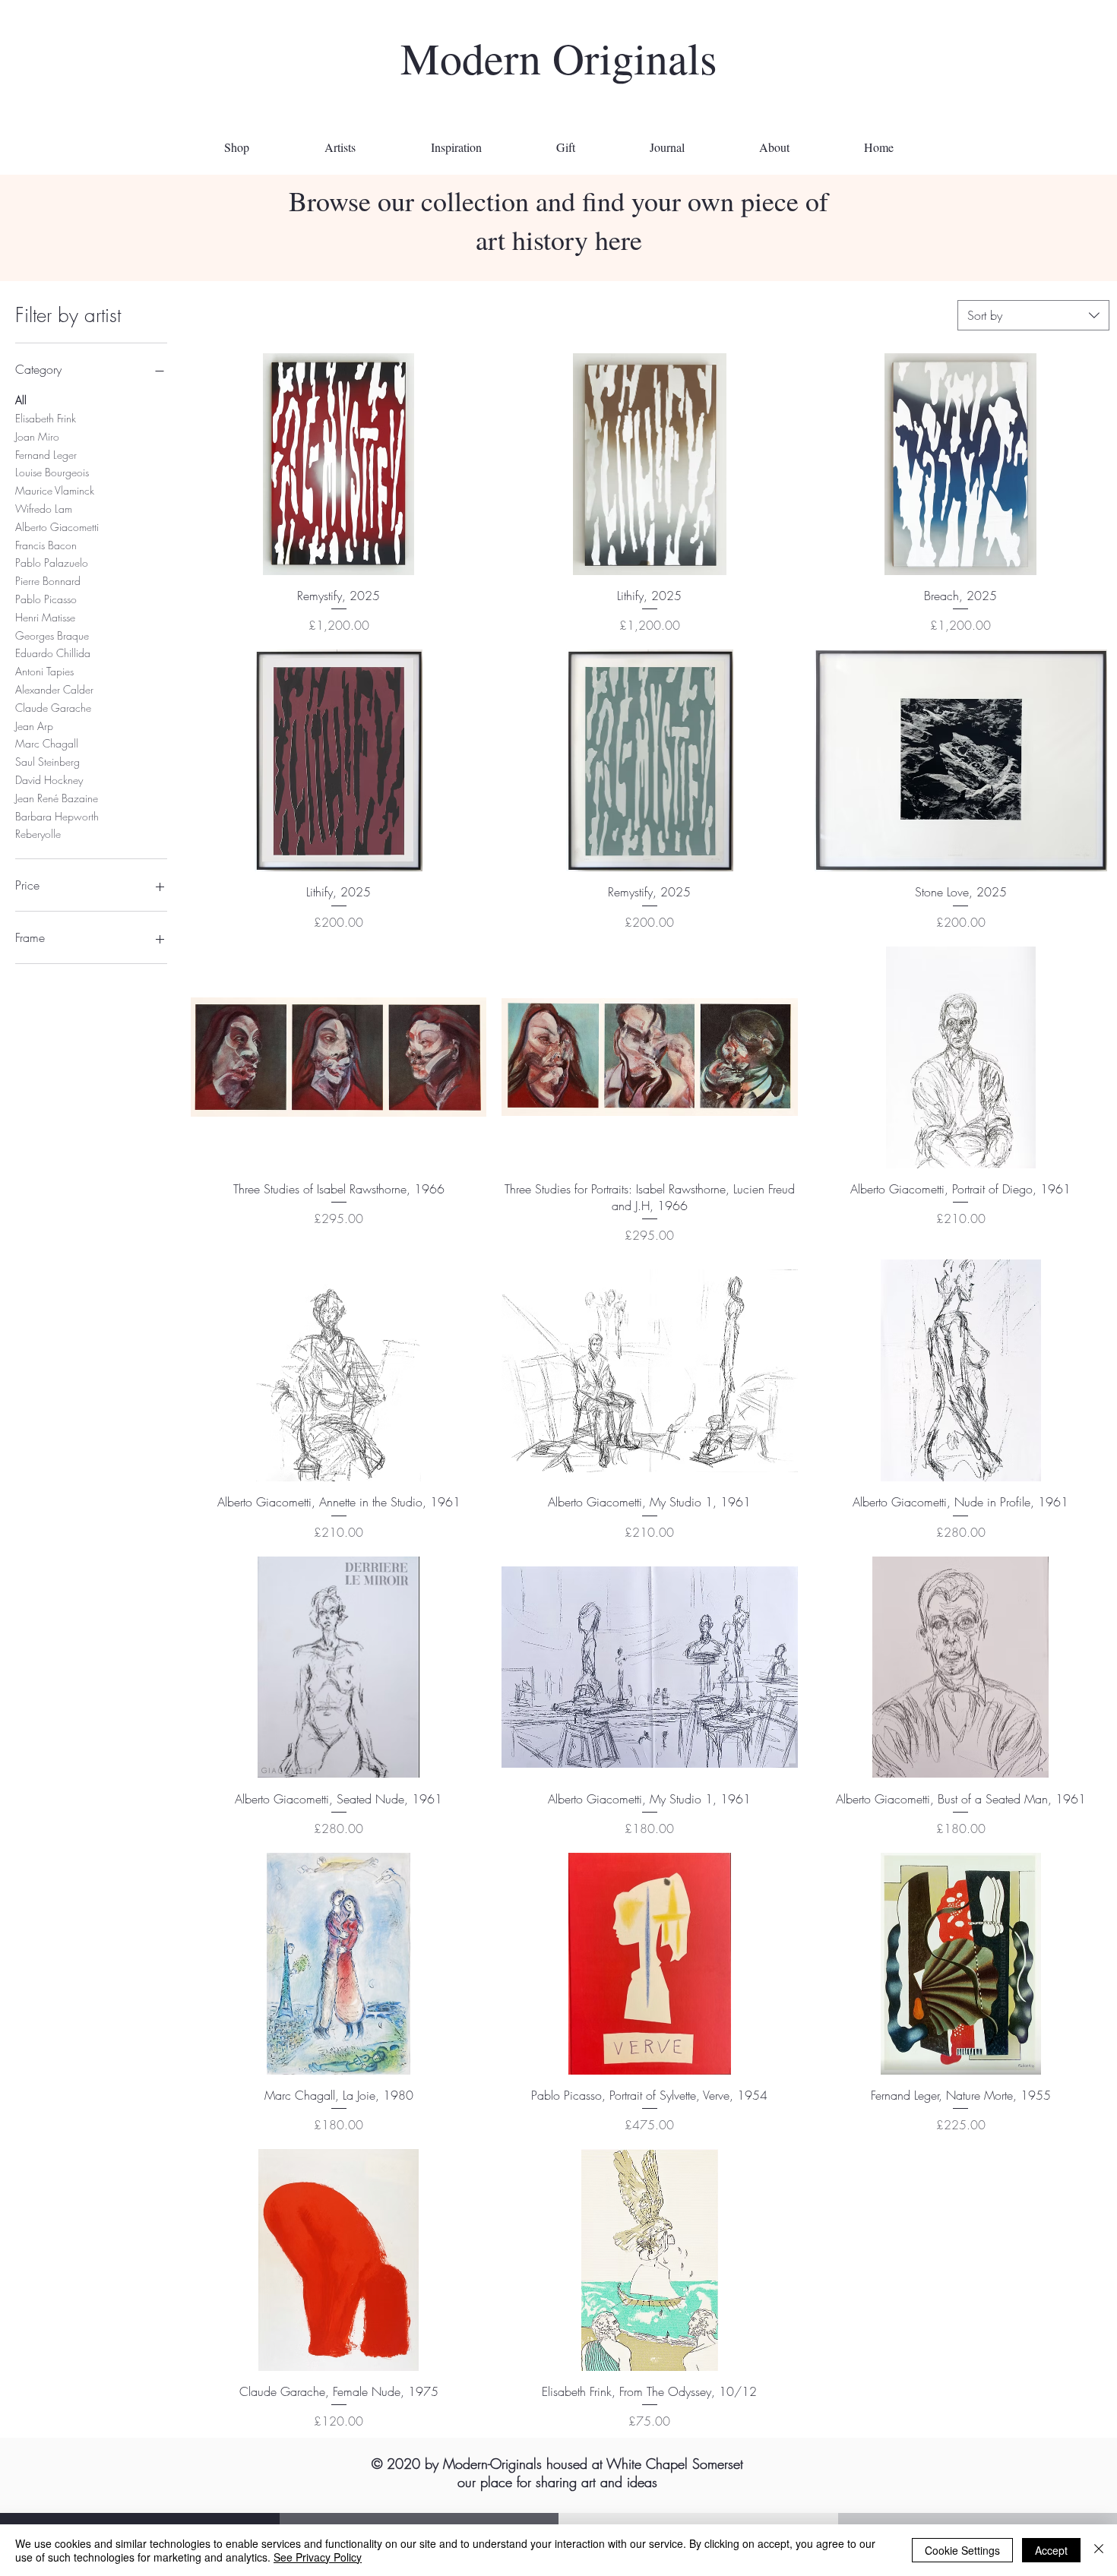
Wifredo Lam (44, 509)
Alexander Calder (54, 689)
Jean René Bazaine (57, 798)
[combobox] (1033, 315)
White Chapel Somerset (675, 2464)
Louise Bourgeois (52, 472)
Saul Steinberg (47, 762)
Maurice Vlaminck (55, 490)
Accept (1051, 2550)
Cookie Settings (962, 2550)
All (21, 400)
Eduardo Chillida (53, 653)
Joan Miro (37, 436)
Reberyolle (38, 834)
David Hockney (49, 780)
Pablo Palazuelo (52, 563)
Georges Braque (52, 635)
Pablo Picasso (46, 599)
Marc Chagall (47, 743)
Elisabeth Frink (46, 418)
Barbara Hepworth (57, 816)
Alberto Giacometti (57, 527)
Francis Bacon (46, 545)
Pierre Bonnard (48, 581)
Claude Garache (53, 708)
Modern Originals (559, 57)
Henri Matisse (45, 617)
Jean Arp (34, 726)
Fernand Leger (46, 455)
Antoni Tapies (44, 671)
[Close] (1099, 2550)
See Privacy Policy (318, 2557)
